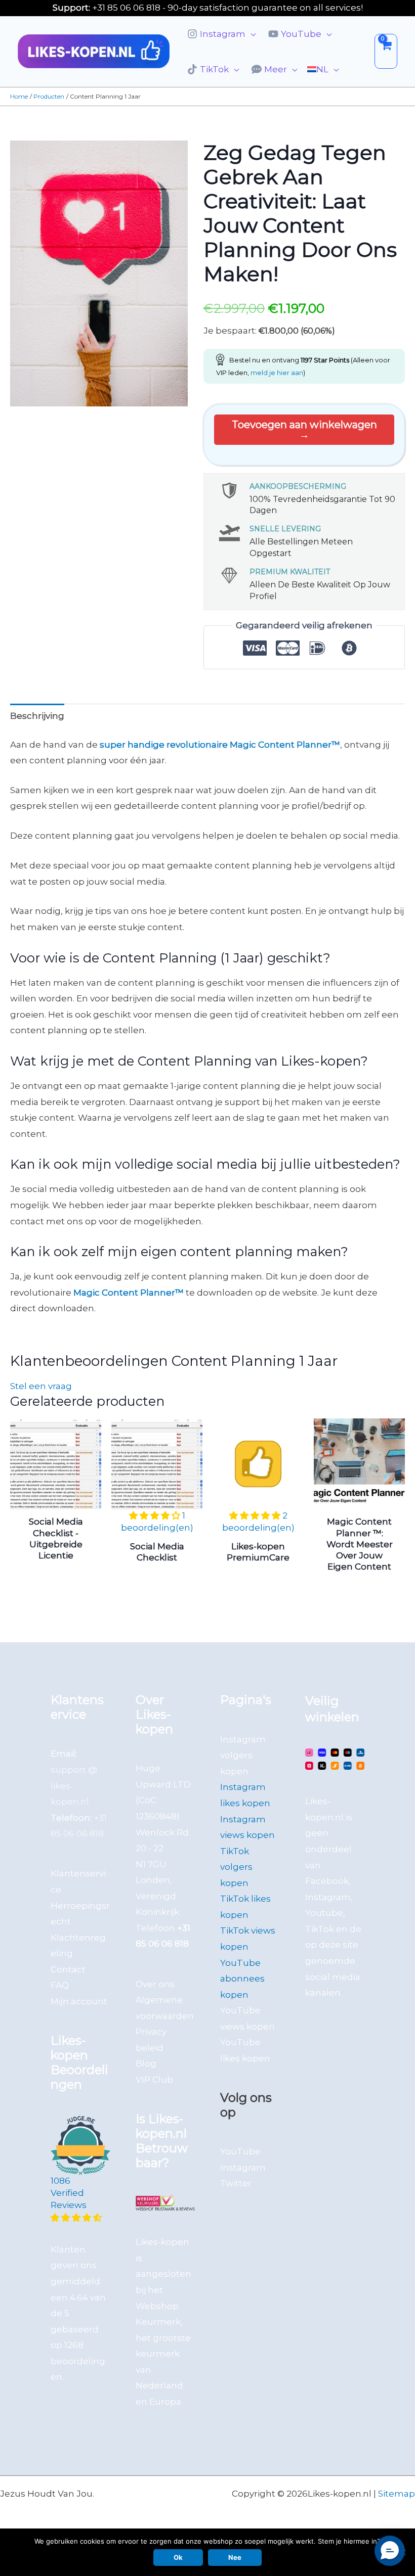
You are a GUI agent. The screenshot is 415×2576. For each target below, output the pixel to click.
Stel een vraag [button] (41, 1386)
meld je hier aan (277, 373)
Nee (235, 2557)
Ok (178, 2557)
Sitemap (397, 2494)
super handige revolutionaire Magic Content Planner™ (220, 745)
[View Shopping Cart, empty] (386, 51)
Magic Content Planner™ (129, 1293)
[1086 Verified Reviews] (80, 2218)
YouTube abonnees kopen (242, 1979)
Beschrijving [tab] (37, 716)
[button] (251, 34)
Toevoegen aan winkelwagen (304, 425)
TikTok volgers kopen (236, 1867)
